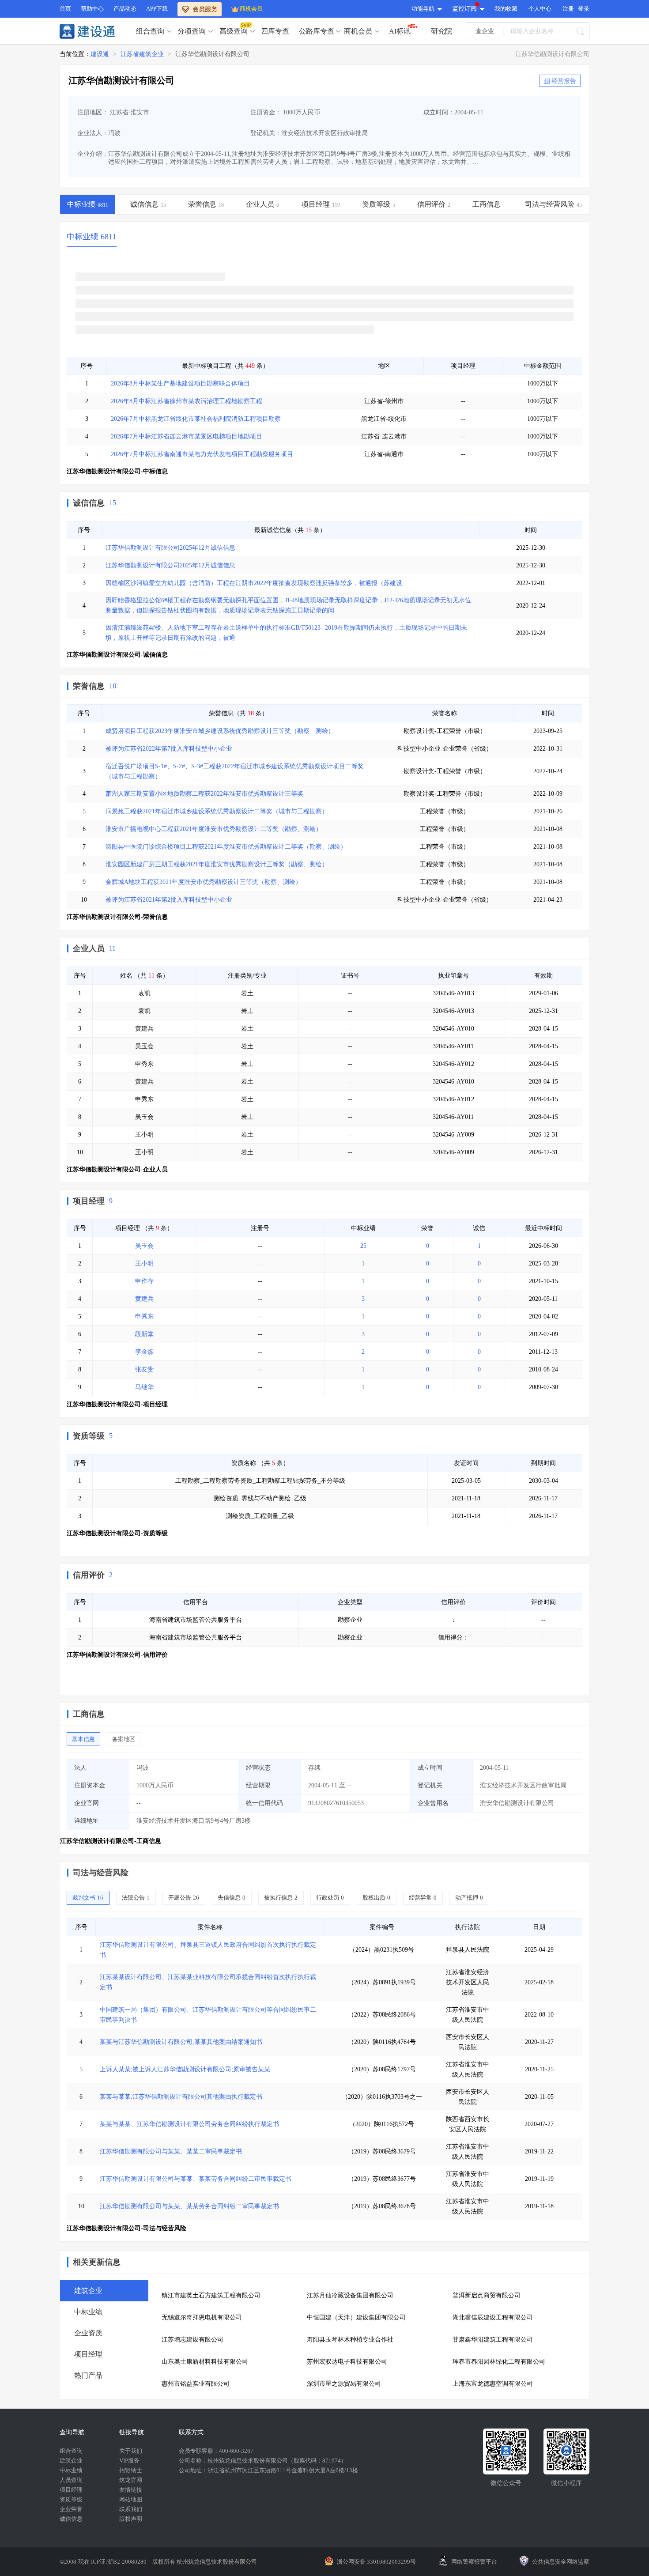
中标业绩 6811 (92, 237)
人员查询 (71, 2480)
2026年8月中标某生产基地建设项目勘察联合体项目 (180, 383)
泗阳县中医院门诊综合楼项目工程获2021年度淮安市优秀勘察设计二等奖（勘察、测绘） (226, 847)
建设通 (100, 54)
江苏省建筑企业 (142, 54)
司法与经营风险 (101, 1873)
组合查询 (150, 31)
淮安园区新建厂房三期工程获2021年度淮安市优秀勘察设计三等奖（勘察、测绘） (217, 864)
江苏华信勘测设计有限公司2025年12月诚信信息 (170, 548)
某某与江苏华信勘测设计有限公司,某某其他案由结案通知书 (181, 2042)
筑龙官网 (131, 2480)
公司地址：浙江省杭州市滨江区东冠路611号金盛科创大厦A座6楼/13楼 (268, 2470)
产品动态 (125, 9)
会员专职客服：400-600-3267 (216, 2451)
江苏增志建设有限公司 (192, 2340)
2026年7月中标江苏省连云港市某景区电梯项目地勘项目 (187, 436)
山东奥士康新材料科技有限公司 (205, 2362)
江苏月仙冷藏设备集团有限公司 (350, 2295)
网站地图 (131, 2499)
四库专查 (275, 31)
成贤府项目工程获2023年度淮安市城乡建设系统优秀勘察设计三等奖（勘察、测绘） (220, 731)
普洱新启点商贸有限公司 (487, 2295)
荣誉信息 (89, 686)
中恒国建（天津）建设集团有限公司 (356, 2317)
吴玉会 (144, 1246)
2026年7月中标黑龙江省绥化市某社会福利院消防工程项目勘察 (196, 419)
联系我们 (131, 2509)
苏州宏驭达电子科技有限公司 (347, 2362)
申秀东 (144, 1316)
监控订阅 (464, 9)
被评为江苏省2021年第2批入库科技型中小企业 (169, 900)
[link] (100, 54)
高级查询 (234, 31)
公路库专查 (317, 31)
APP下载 (157, 9)
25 (363, 1246)
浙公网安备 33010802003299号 (376, 2562)
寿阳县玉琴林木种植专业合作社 (350, 2340)
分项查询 (192, 31)
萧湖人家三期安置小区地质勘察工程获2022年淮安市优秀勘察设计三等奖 (204, 794)
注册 (568, 9)
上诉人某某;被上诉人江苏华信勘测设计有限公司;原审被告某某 (185, 2069)
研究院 (441, 31)
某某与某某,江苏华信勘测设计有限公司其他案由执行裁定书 (181, 2097)
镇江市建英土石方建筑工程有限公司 (211, 2295)
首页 (65, 9)
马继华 (144, 1387)
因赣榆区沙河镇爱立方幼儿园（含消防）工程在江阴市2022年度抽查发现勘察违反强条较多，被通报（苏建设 (254, 583)
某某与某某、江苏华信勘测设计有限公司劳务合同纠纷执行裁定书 (189, 2124)
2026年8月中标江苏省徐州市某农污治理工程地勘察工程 (187, 401)
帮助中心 (92, 9)
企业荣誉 (71, 2509)
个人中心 (540, 9)
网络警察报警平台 (474, 2562)
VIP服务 (129, 2461)
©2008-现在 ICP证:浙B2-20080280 (104, 2562)
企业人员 (89, 948)
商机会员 (251, 9)
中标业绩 (71, 2470)
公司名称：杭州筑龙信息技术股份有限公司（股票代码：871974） (263, 2461)
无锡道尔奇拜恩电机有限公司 (202, 2317)
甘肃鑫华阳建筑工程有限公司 (493, 2340)
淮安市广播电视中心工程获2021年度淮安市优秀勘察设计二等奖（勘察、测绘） (214, 829)
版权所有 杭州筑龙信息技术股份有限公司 (205, 2562)
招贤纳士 (131, 2470)
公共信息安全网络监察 (561, 2562)
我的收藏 (506, 9)
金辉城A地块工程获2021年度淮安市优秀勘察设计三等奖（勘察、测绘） (204, 882)
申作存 (144, 1281)
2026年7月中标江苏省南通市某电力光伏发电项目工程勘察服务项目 (202, 454)
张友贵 (144, 1369)
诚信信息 (89, 503)
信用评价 (89, 1575)
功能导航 (423, 9)
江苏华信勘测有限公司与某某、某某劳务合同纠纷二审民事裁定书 (189, 2206)
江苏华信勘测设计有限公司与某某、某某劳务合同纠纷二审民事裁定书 (196, 2179)
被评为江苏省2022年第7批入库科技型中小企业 (169, 749)
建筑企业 (71, 2461)
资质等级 (89, 1436)
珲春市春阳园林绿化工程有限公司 (499, 2362)
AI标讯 (400, 31)
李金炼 (144, 1352)
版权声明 (131, 2519)
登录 (584, 9)
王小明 (144, 1263)
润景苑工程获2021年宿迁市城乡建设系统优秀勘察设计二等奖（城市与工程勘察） (217, 811)
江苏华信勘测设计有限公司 (212, 54)
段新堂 (144, 1334)
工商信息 (89, 1714)
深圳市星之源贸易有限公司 (344, 2384)
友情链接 (131, 2490)
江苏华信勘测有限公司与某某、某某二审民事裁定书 (171, 2151)
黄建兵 (144, 1299)
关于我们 (131, 2451)
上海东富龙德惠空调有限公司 (493, 2384)
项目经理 (89, 1201)
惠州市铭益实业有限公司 (196, 2384)
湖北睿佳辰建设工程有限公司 (493, 2317)
